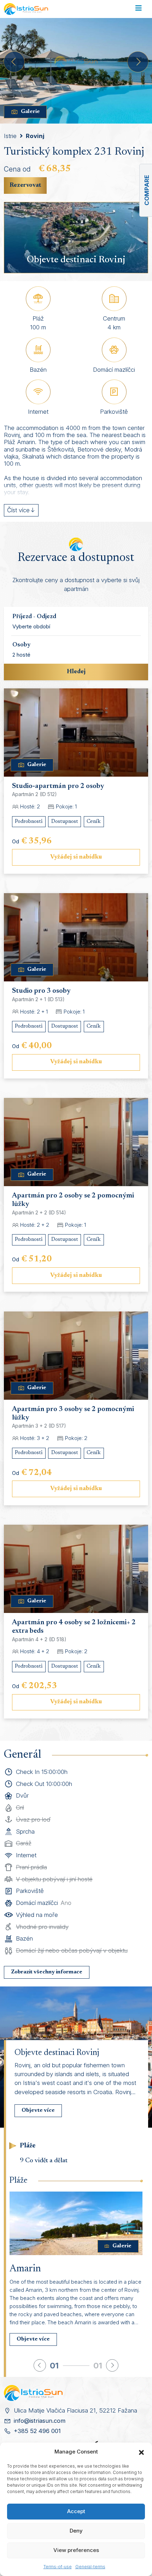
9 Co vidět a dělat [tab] (44, 2161)
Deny (76, 2531)
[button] (141, 2452)
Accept (76, 2511)
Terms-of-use (58, 2567)
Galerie (30, 112)
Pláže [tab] (28, 2146)
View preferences (76, 2550)
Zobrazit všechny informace (47, 1972)
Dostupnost (65, 822)
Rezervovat (25, 185)
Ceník (94, 822)
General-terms (90, 2567)
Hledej (76, 672)
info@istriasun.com (40, 2421)
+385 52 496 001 (37, 2431)
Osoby (21, 645)
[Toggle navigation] (138, 9)
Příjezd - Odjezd (34, 617)
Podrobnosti (29, 822)
